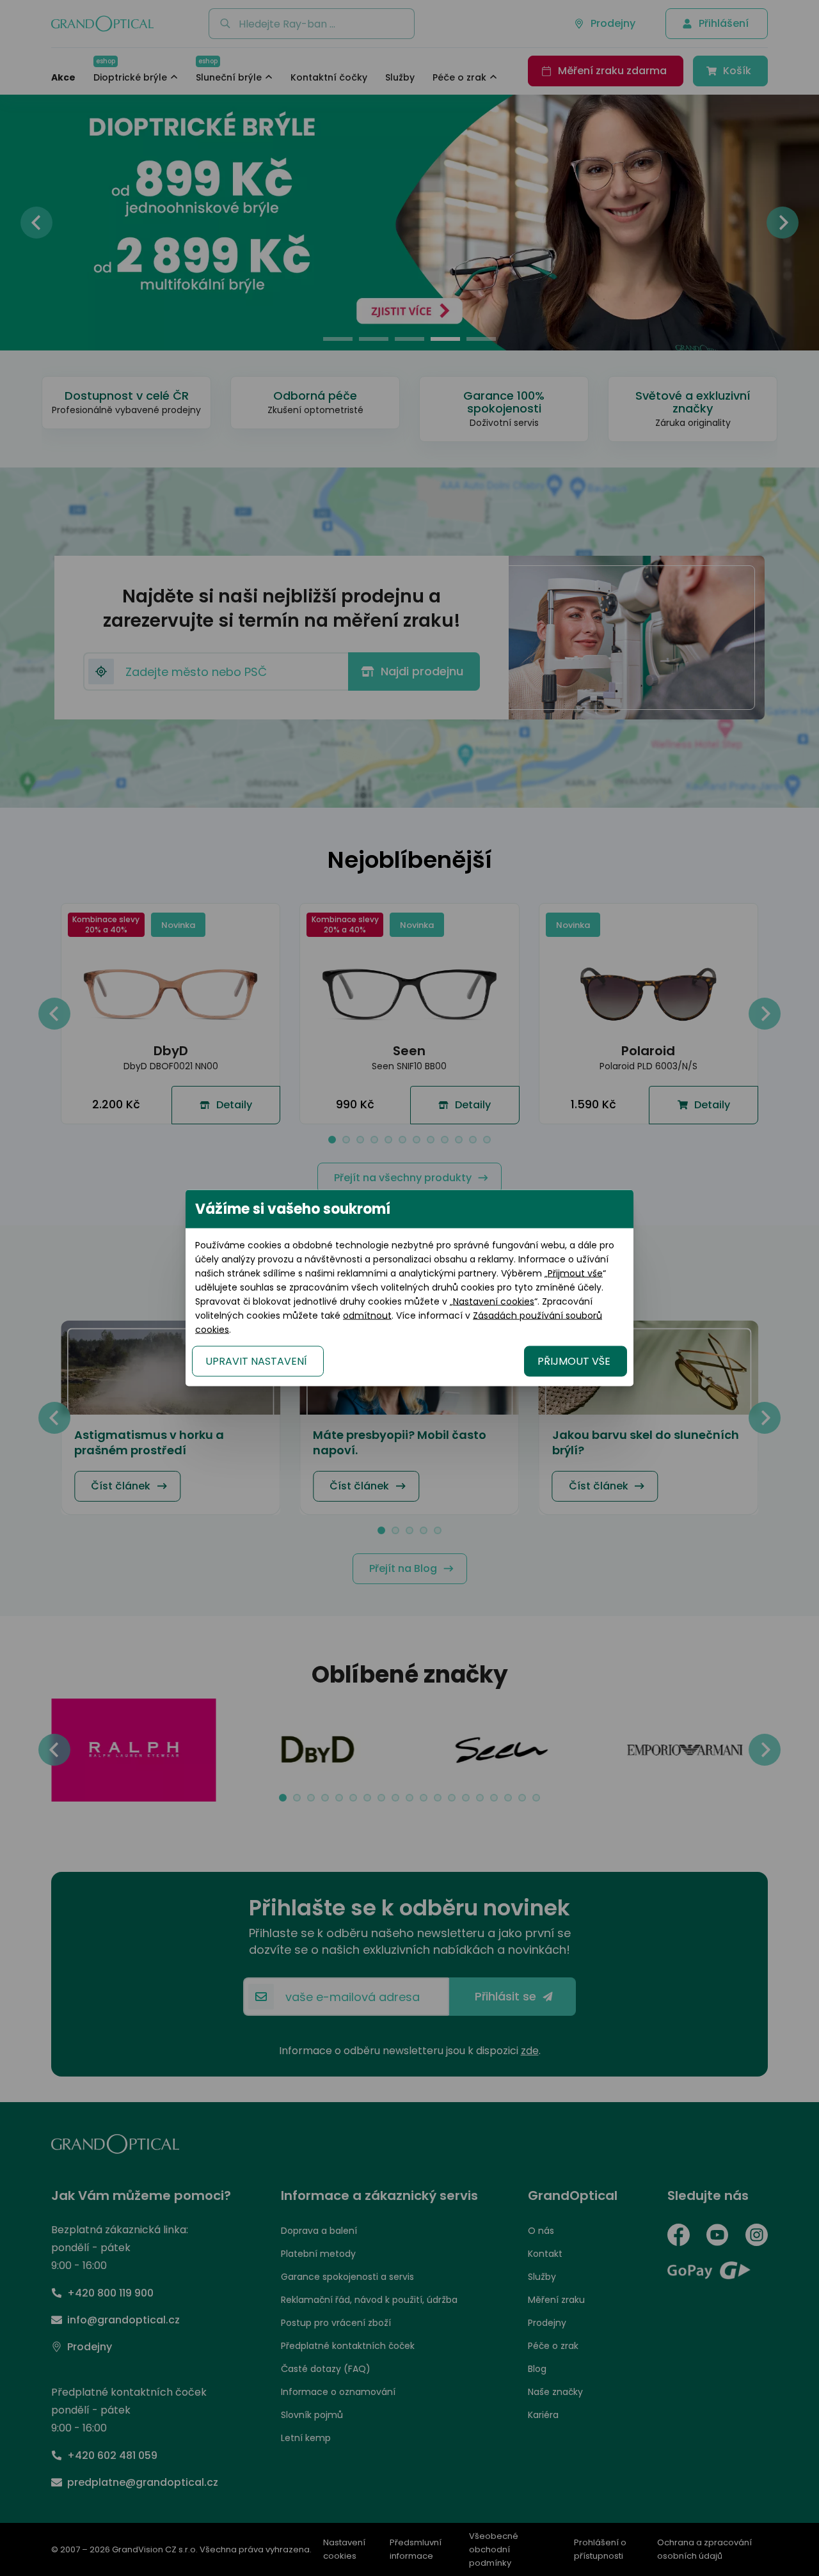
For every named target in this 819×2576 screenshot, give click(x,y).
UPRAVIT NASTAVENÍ (256, 1361)
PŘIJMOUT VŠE (574, 1361)
